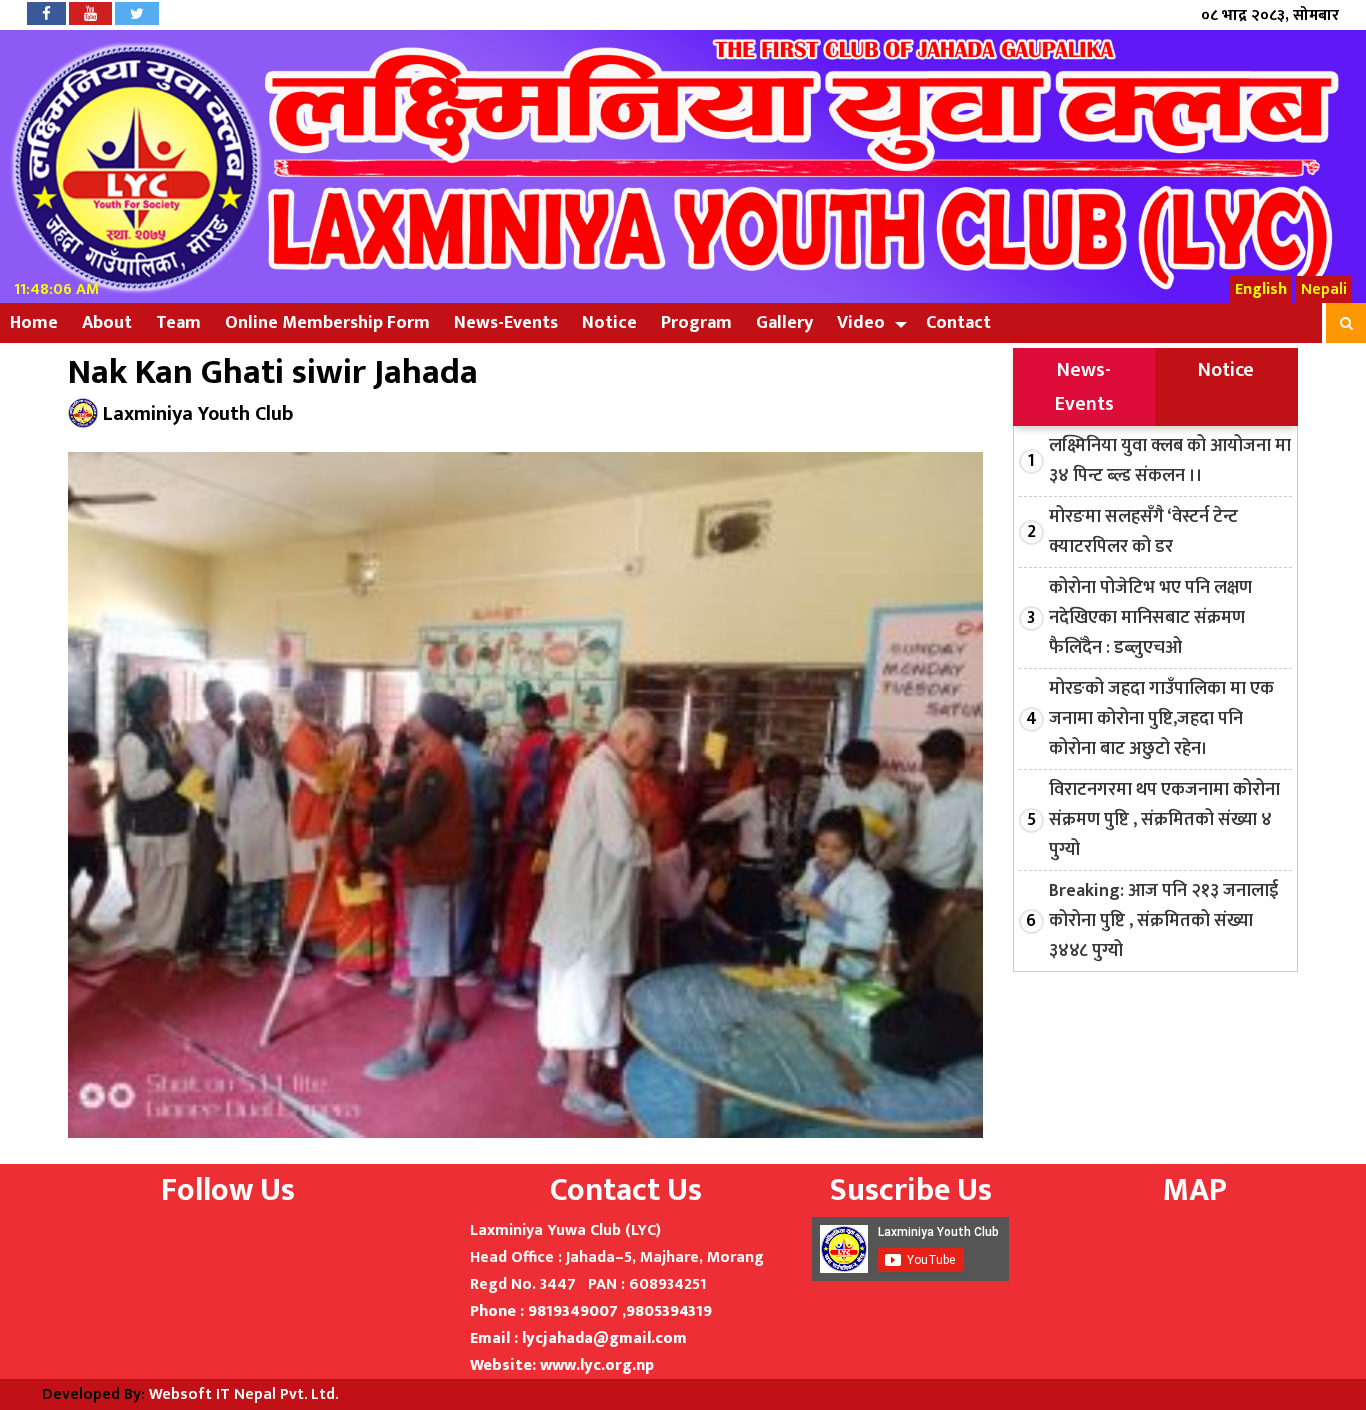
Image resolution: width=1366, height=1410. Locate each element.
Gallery (784, 323)
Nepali (1324, 289)
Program (696, 323)
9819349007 (573, 1311)
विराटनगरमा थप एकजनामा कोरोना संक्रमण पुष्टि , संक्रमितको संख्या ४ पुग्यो (1164, 820)
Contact (958, 323)
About (107, 323)
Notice (609, 323)
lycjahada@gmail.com (604, 1338)
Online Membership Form (327, 323)
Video (861, 323)
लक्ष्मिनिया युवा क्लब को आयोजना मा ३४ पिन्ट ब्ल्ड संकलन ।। (1170, 461)
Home (34, 323)
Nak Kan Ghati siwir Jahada (273, 373)
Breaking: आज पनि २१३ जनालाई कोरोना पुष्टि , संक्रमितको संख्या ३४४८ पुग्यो (1163, 921)
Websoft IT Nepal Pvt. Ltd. (243, 1394)
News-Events (506, 323)
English (1261, 289)
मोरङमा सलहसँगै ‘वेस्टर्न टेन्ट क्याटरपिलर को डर (1143, 532)
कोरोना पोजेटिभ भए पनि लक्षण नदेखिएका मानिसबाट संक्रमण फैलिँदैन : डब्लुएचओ (1150, 618)
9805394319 (669, 1311)
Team (178, 323)
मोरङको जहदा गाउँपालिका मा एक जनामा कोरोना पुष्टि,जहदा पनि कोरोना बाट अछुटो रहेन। (1161, 719)
